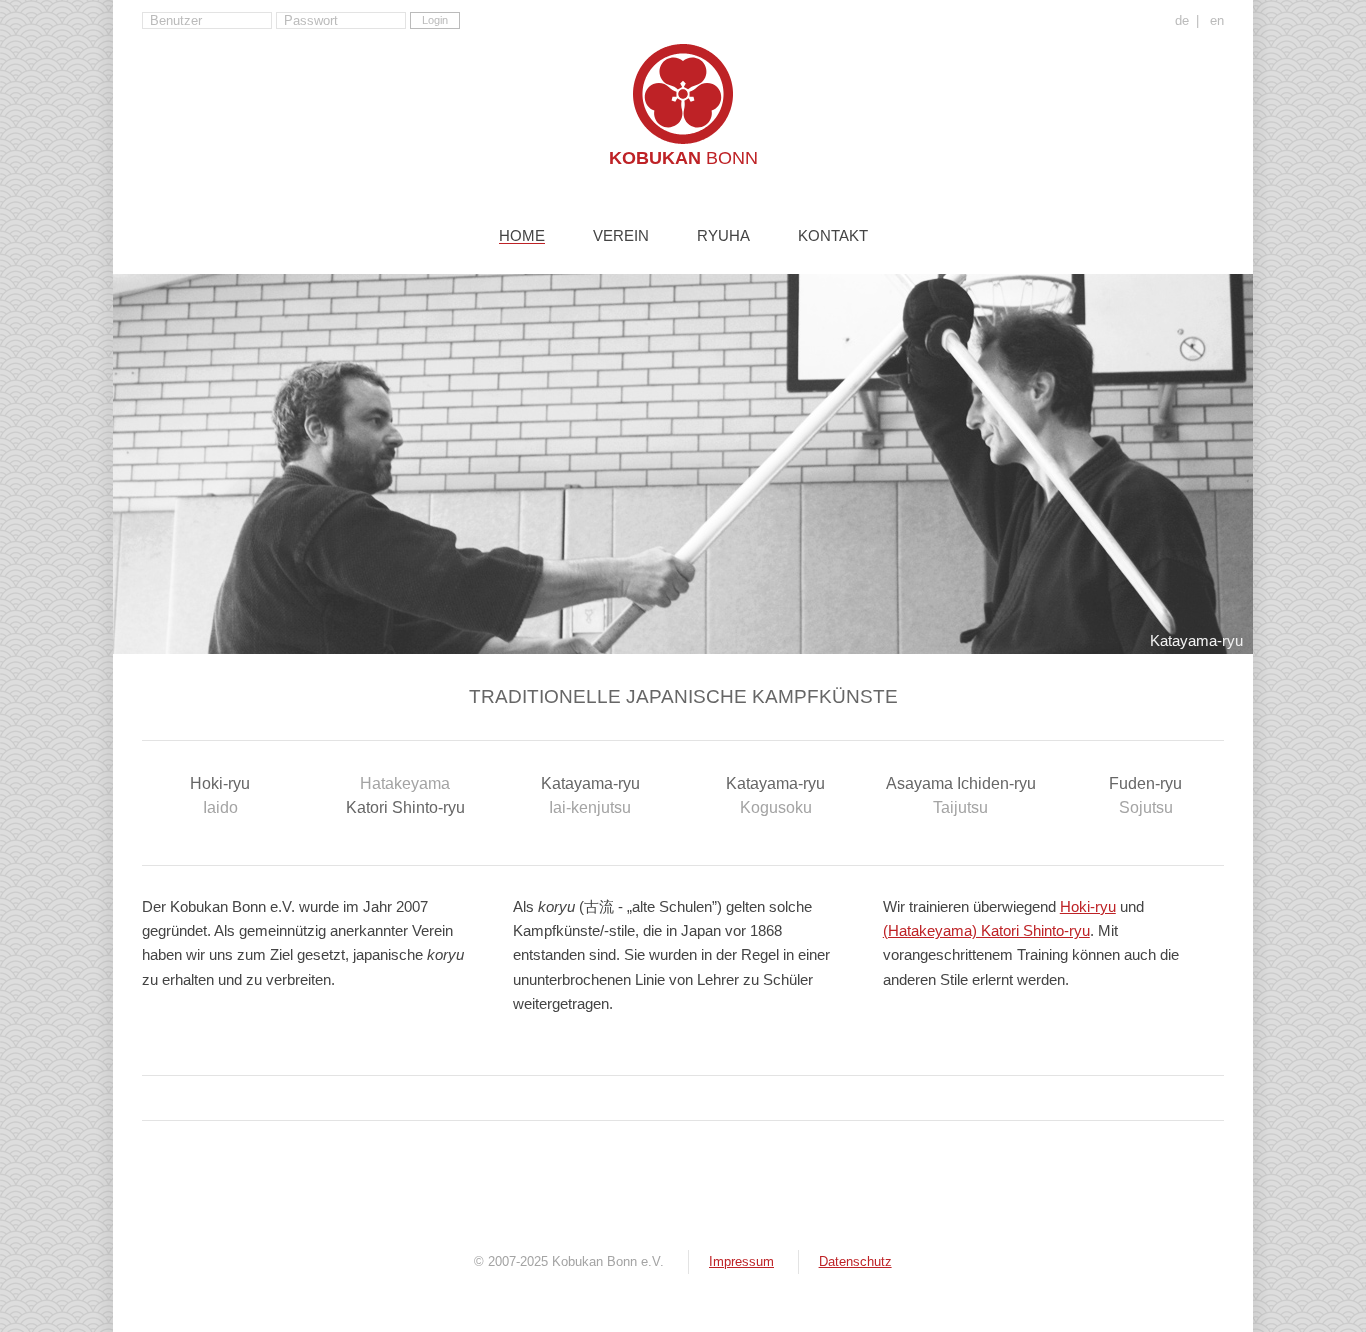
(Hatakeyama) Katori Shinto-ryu (986, 931)
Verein (621, 236)
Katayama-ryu (590, 795)
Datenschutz (855, 1261)
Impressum (741, 1261)
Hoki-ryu (220, 795)
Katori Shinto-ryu (405, 795)
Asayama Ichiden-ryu (961, 795)
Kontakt (833, 236)
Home (522, 236)
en (1217, 21)
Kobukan (683, 157)
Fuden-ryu (1145, 795)
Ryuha (723, 236)
